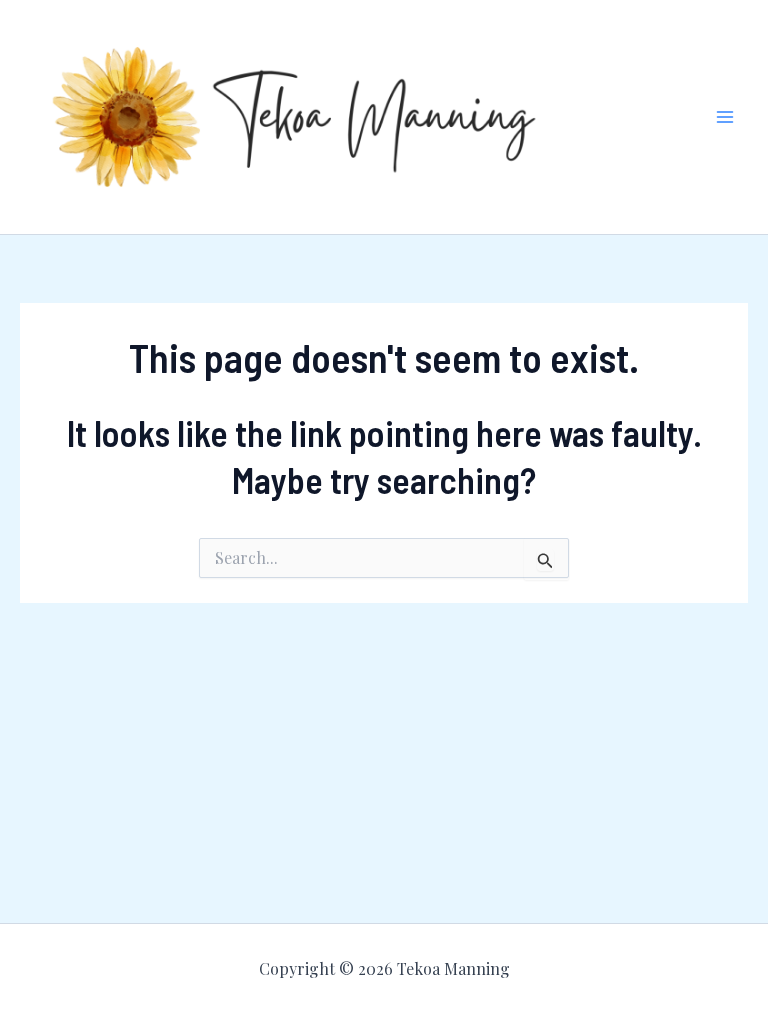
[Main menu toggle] (726, 117)
